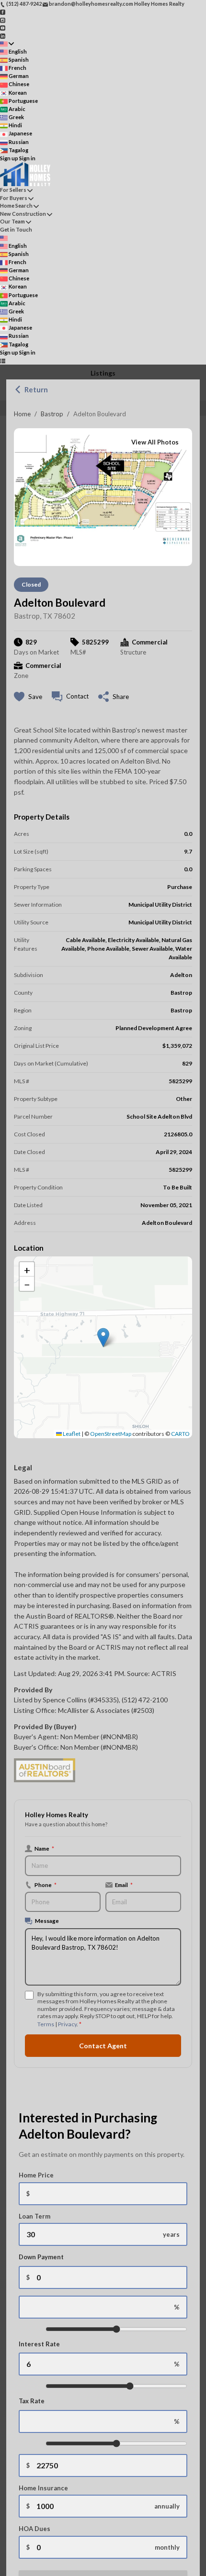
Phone (46, 1885)
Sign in (27, 158)
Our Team (12, 221)
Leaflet (71, 1434)
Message (47, 1921)
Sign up (9, 158)
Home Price (36, 2175)
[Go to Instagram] (3, 19)
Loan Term (34, 2216)
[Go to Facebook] (3, 12)
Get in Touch (16, 229)
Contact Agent (103, 2046)
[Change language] (7, 44)
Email (124, 1885)
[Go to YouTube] (3, 28)
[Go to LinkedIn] (3, 35)
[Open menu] (3, 361)
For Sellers (13, 190)
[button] (103, 1338)
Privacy (67, 2024)
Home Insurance (43, 2488)
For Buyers (14, 198)
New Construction (23, 214)
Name (44, 1848)
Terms (46, 2024)
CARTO (180, 1434)
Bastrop (52, 414)
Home (22, 414)
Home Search (16, 205)
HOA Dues (34, 2529)
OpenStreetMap (111, 1434)
